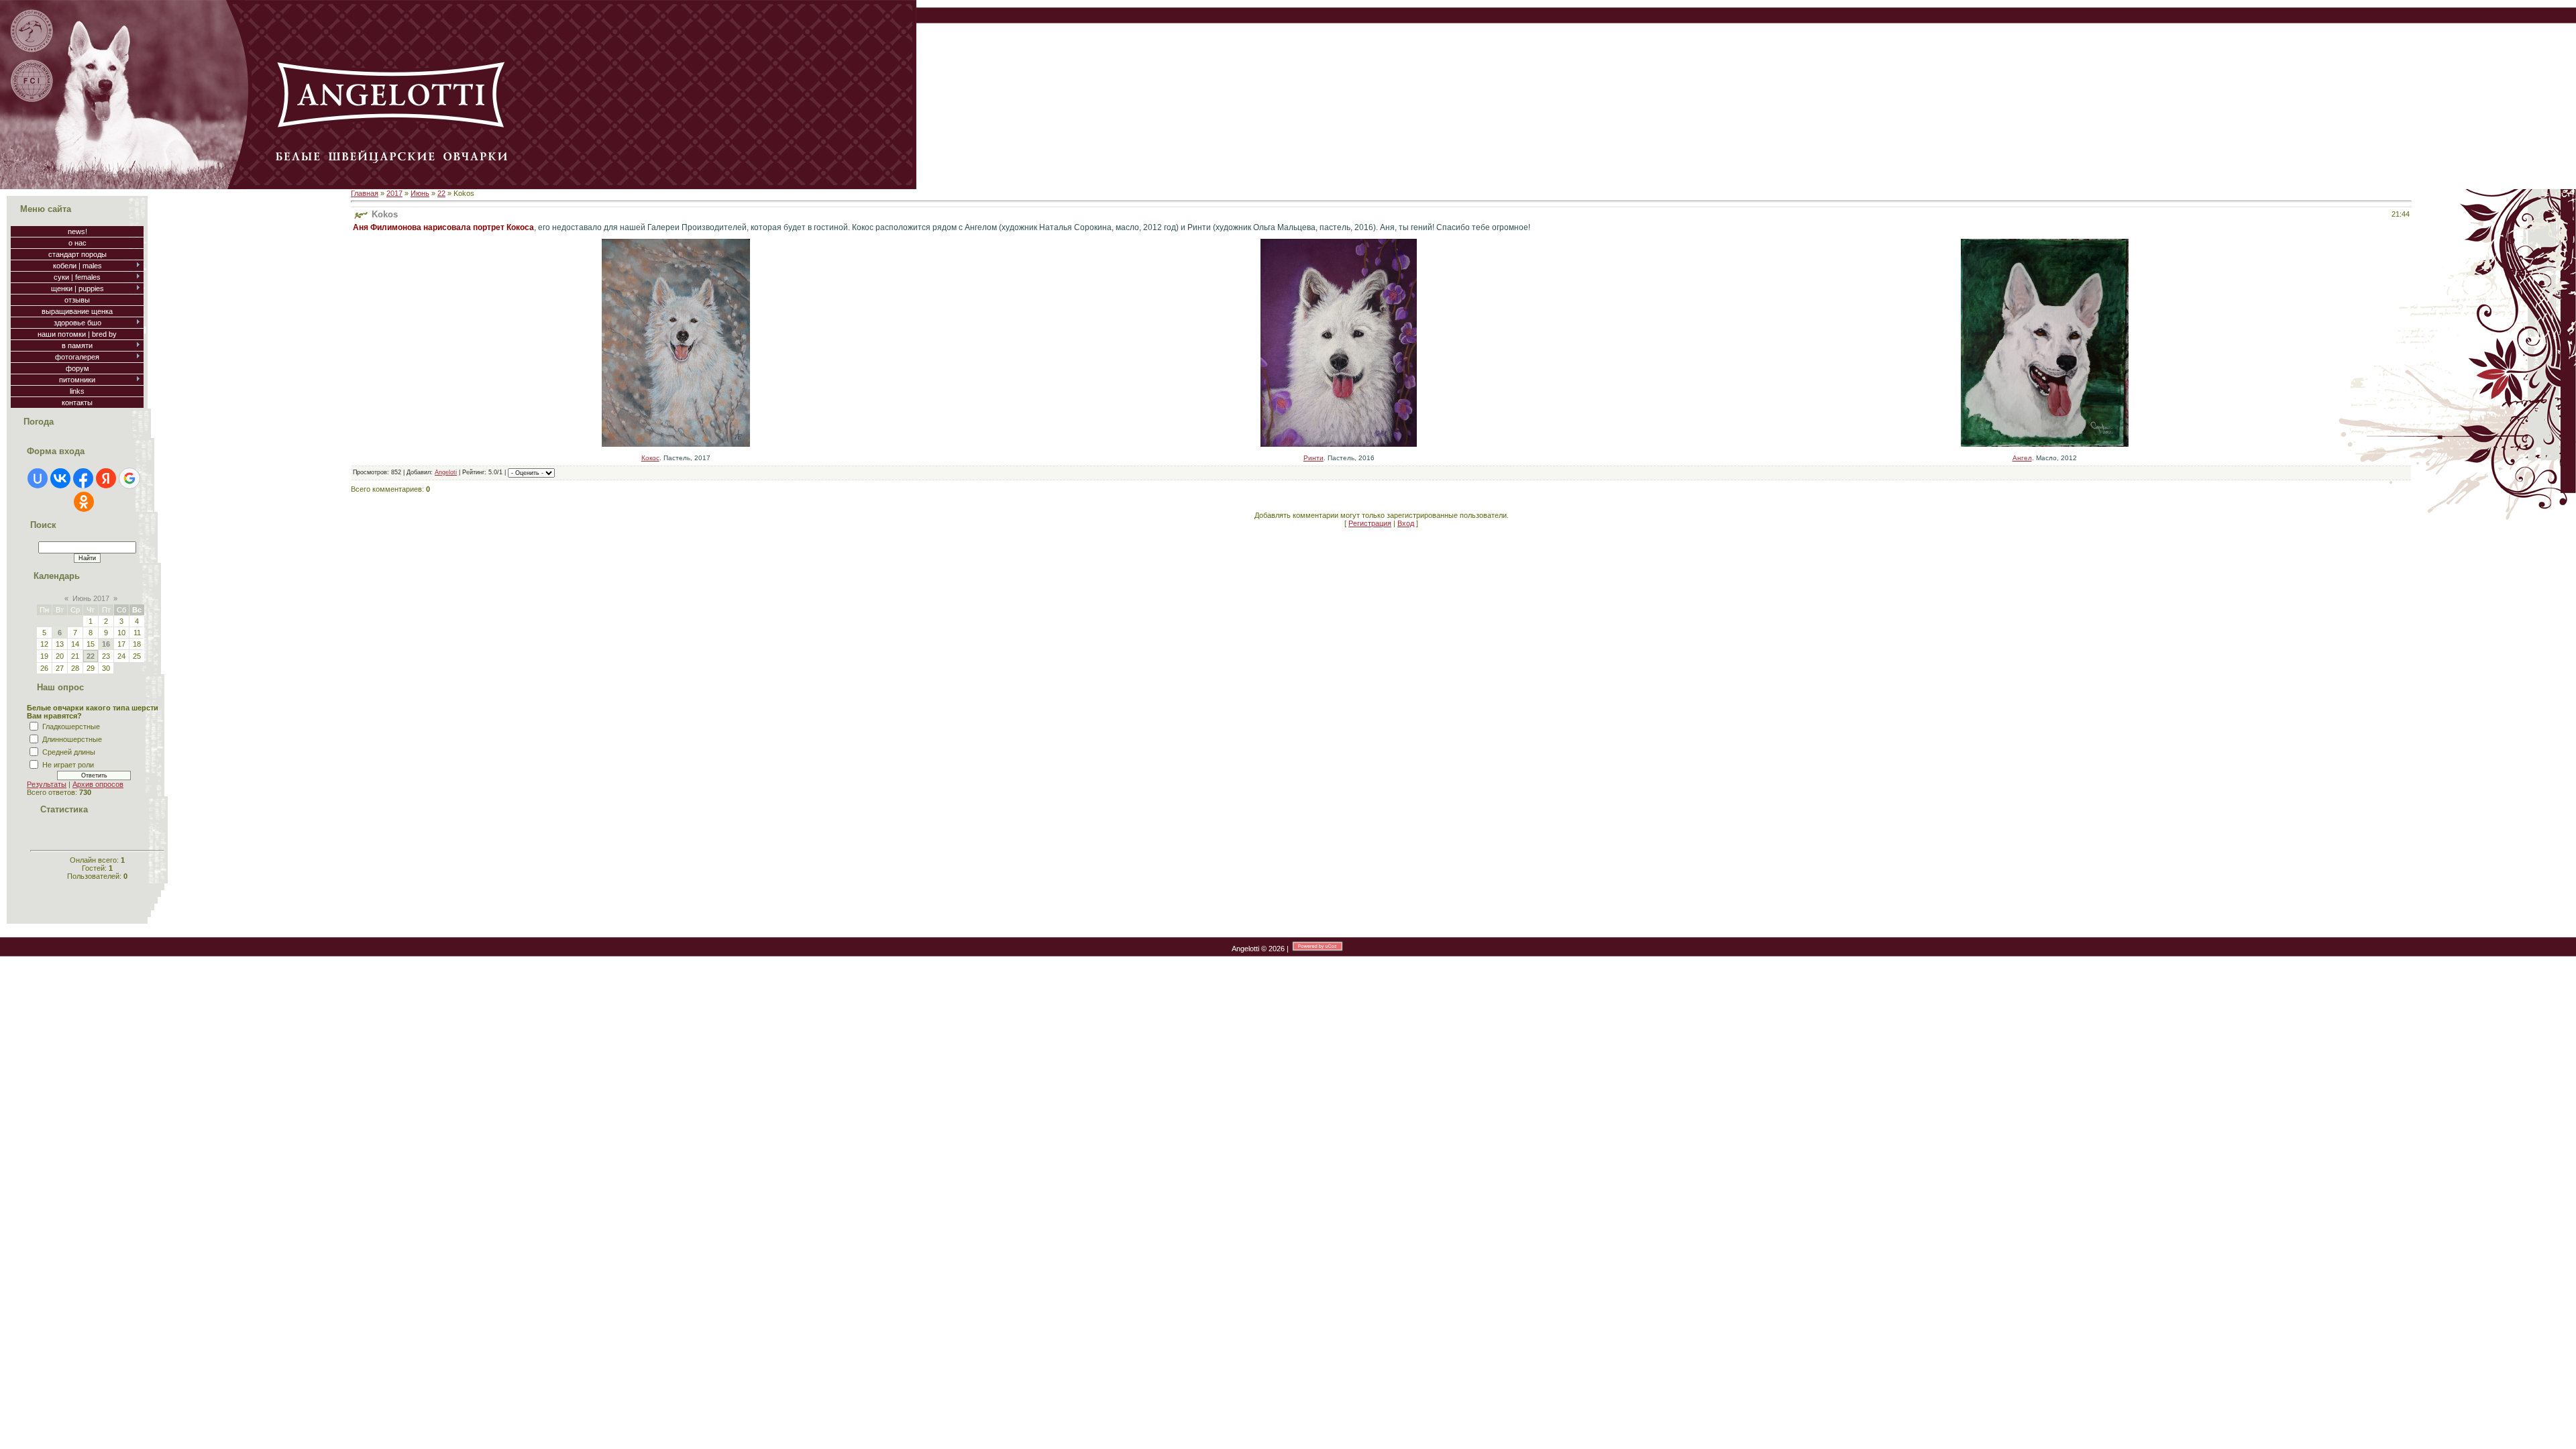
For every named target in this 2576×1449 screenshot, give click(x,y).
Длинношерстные (72, 739)
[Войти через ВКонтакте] (60, 478)
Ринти (1313, 458)
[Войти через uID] (38, 478)
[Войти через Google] (129, 478)
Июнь (420, 193)
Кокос (650, 458)
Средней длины (69, 752)
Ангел (2022, 458)
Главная (365, 193)
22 (91, 656)
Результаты (47, 784)
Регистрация (1370, 523)
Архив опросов (98, 784)
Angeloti (446, 472)
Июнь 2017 (91, 598)
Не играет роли (68, 765)
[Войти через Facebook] (83, 478)
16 (106, 644)
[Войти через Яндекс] (106, 478)
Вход (1406, 523)
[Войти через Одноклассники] (84, 502)
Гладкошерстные (71, 727)
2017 (394, 193)
